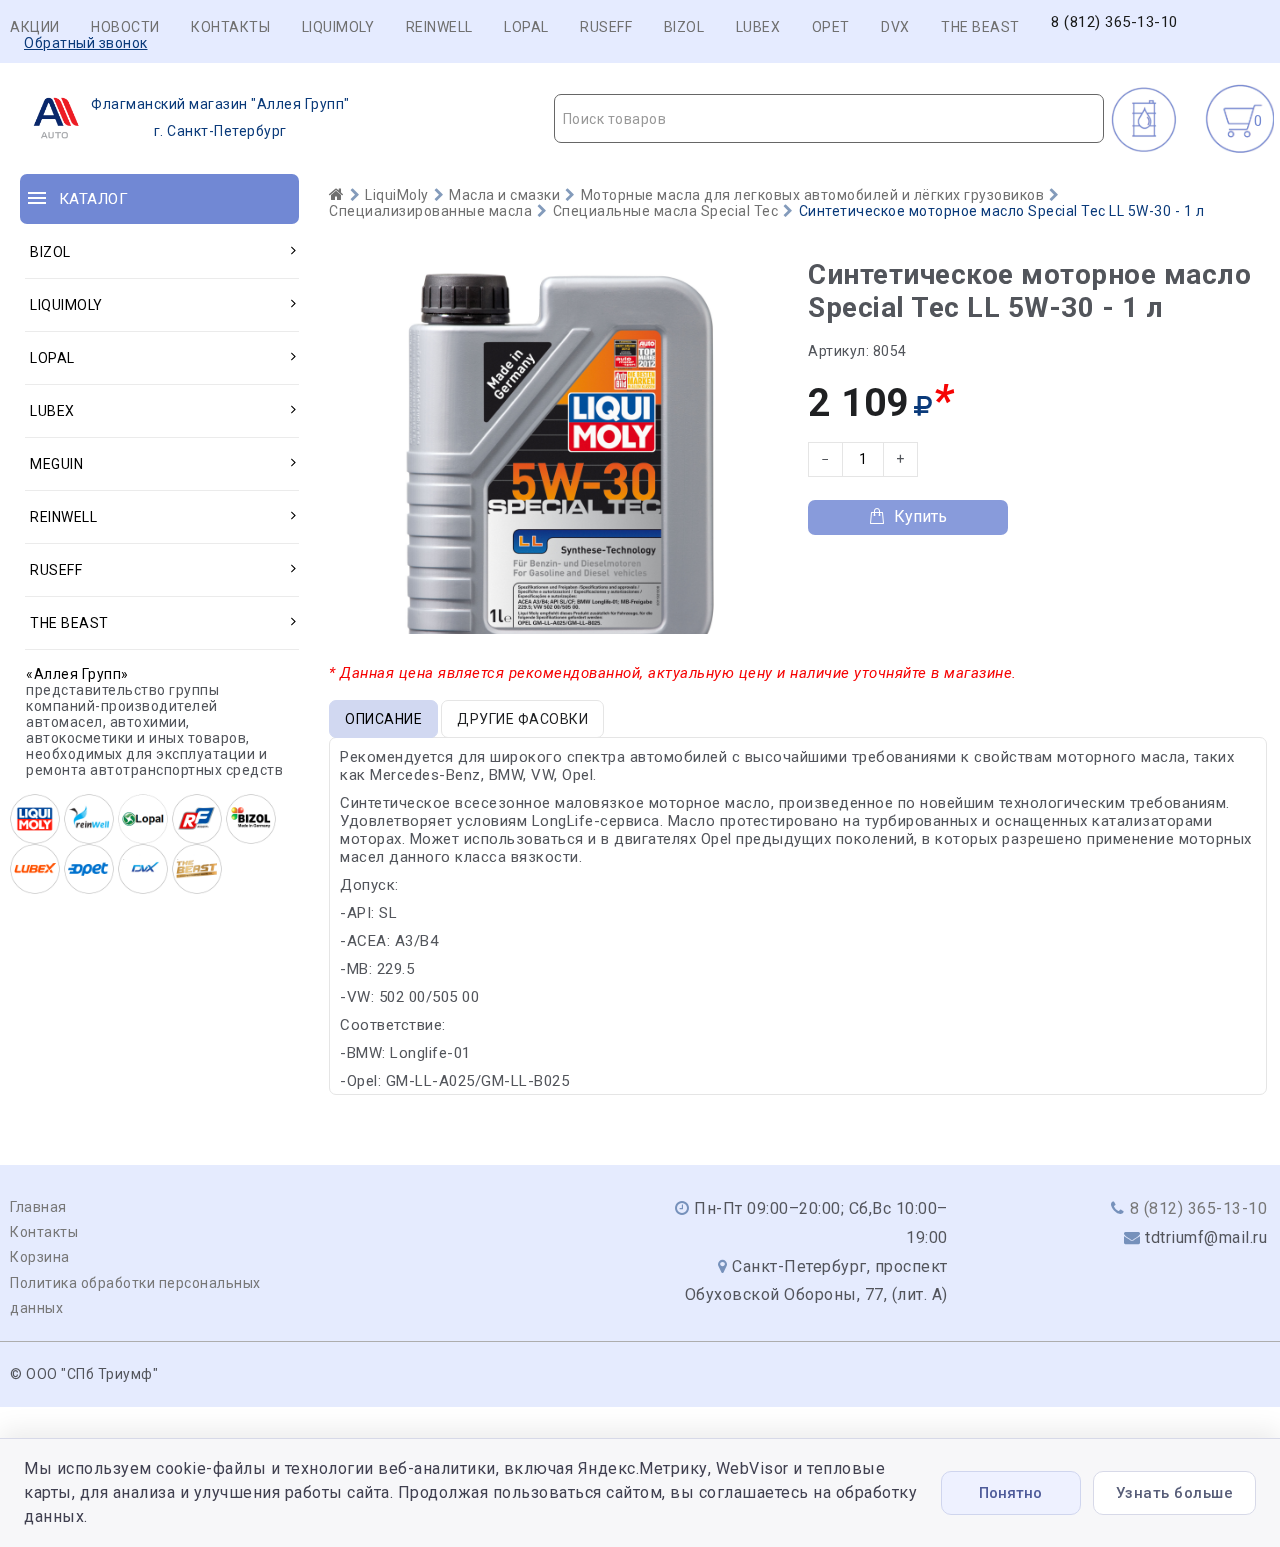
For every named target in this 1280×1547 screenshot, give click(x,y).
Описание (383, 719)
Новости (125, 27)
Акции (35, 27)
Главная (38, 1207)
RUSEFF (606, 27)
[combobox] (829, 118)
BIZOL (684, 27)
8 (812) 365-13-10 (1114, 22)
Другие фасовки (522, 719)
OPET (831, 27)
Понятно (1010, 1493)
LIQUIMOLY (338, 27)
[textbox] (829, 119)
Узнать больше (1175, 1493)
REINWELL (439, 27)
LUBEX (758, 27)
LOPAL (526, 27)
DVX (895, 27)
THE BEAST (980, 27)
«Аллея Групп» (77, 674)
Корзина (40, 1257)
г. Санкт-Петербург (220, 117)
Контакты (230, 27)
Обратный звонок (86, 43)
